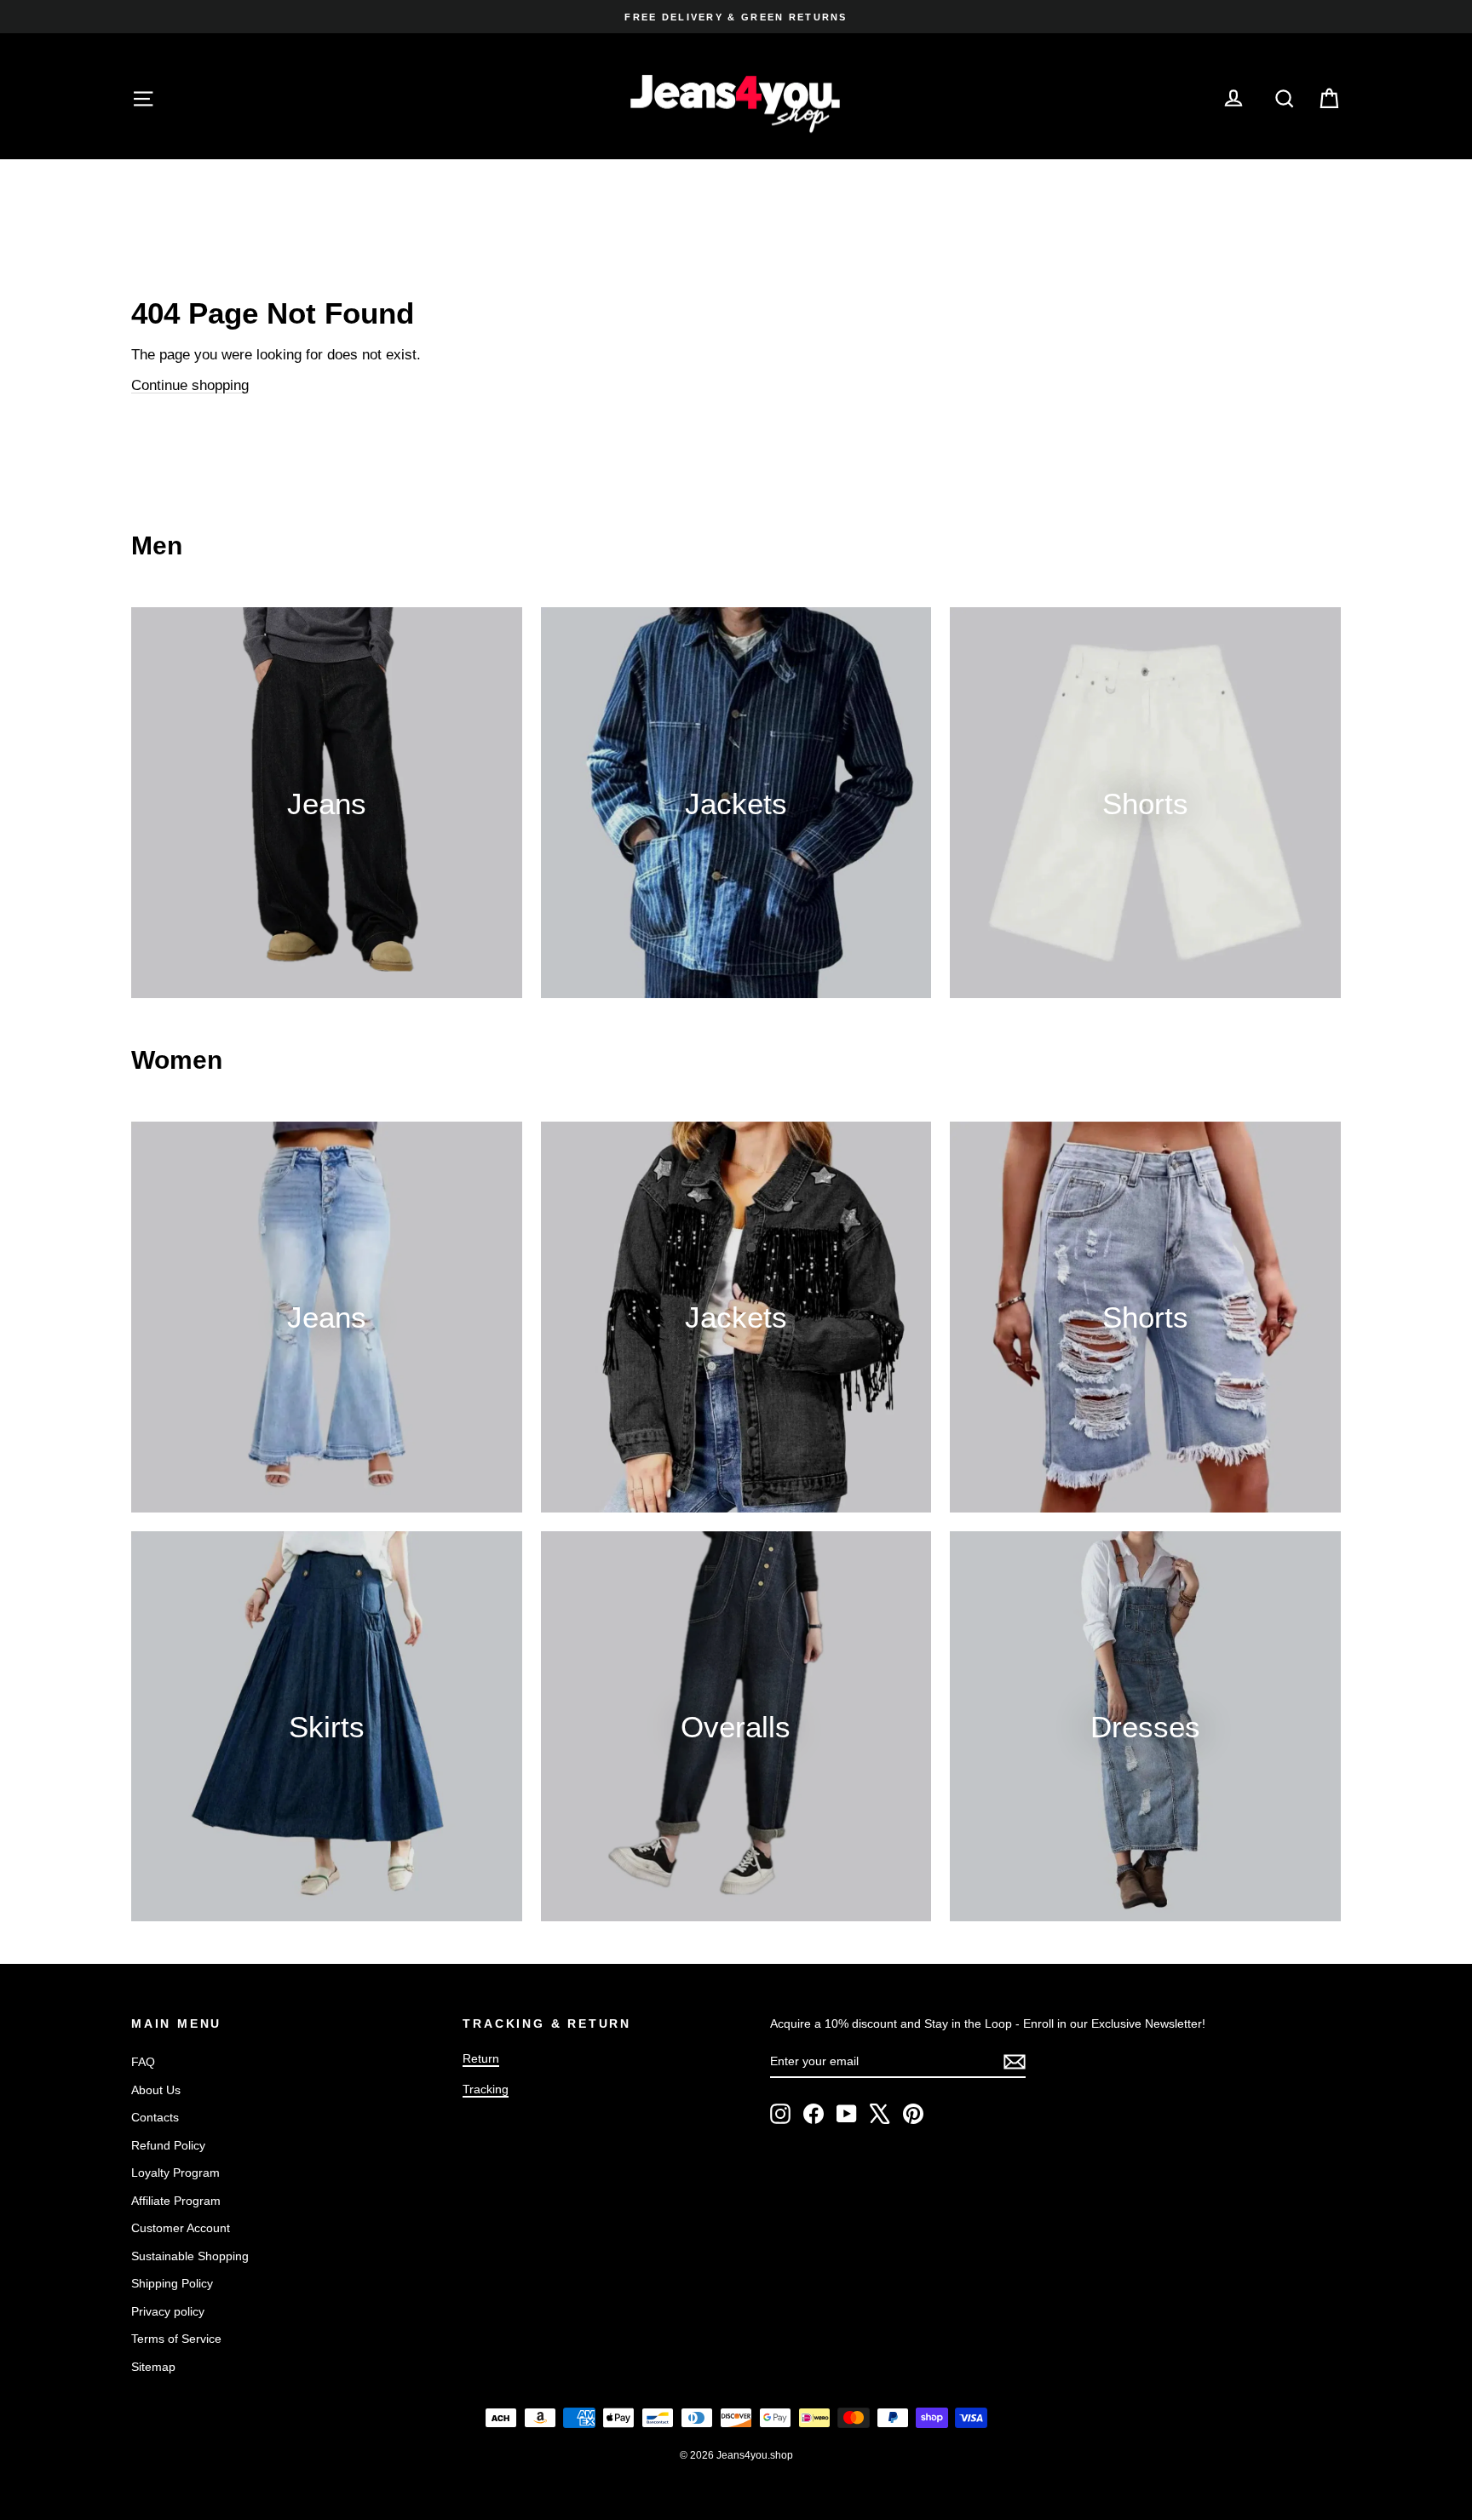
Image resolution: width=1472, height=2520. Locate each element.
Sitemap (153, 2367)
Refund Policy (168, 2145)
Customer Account (181, 2228)
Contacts (155, 2117)
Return (481, 2058)
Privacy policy (168, 2311)
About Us (156, 2090)
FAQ (143, 2062)
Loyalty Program (175, 2173)
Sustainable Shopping (190, 2256)
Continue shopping (190, 385)
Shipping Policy (172, 2283)
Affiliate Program (176, 2201)
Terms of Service (176, 2339)
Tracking (486, 2089)
